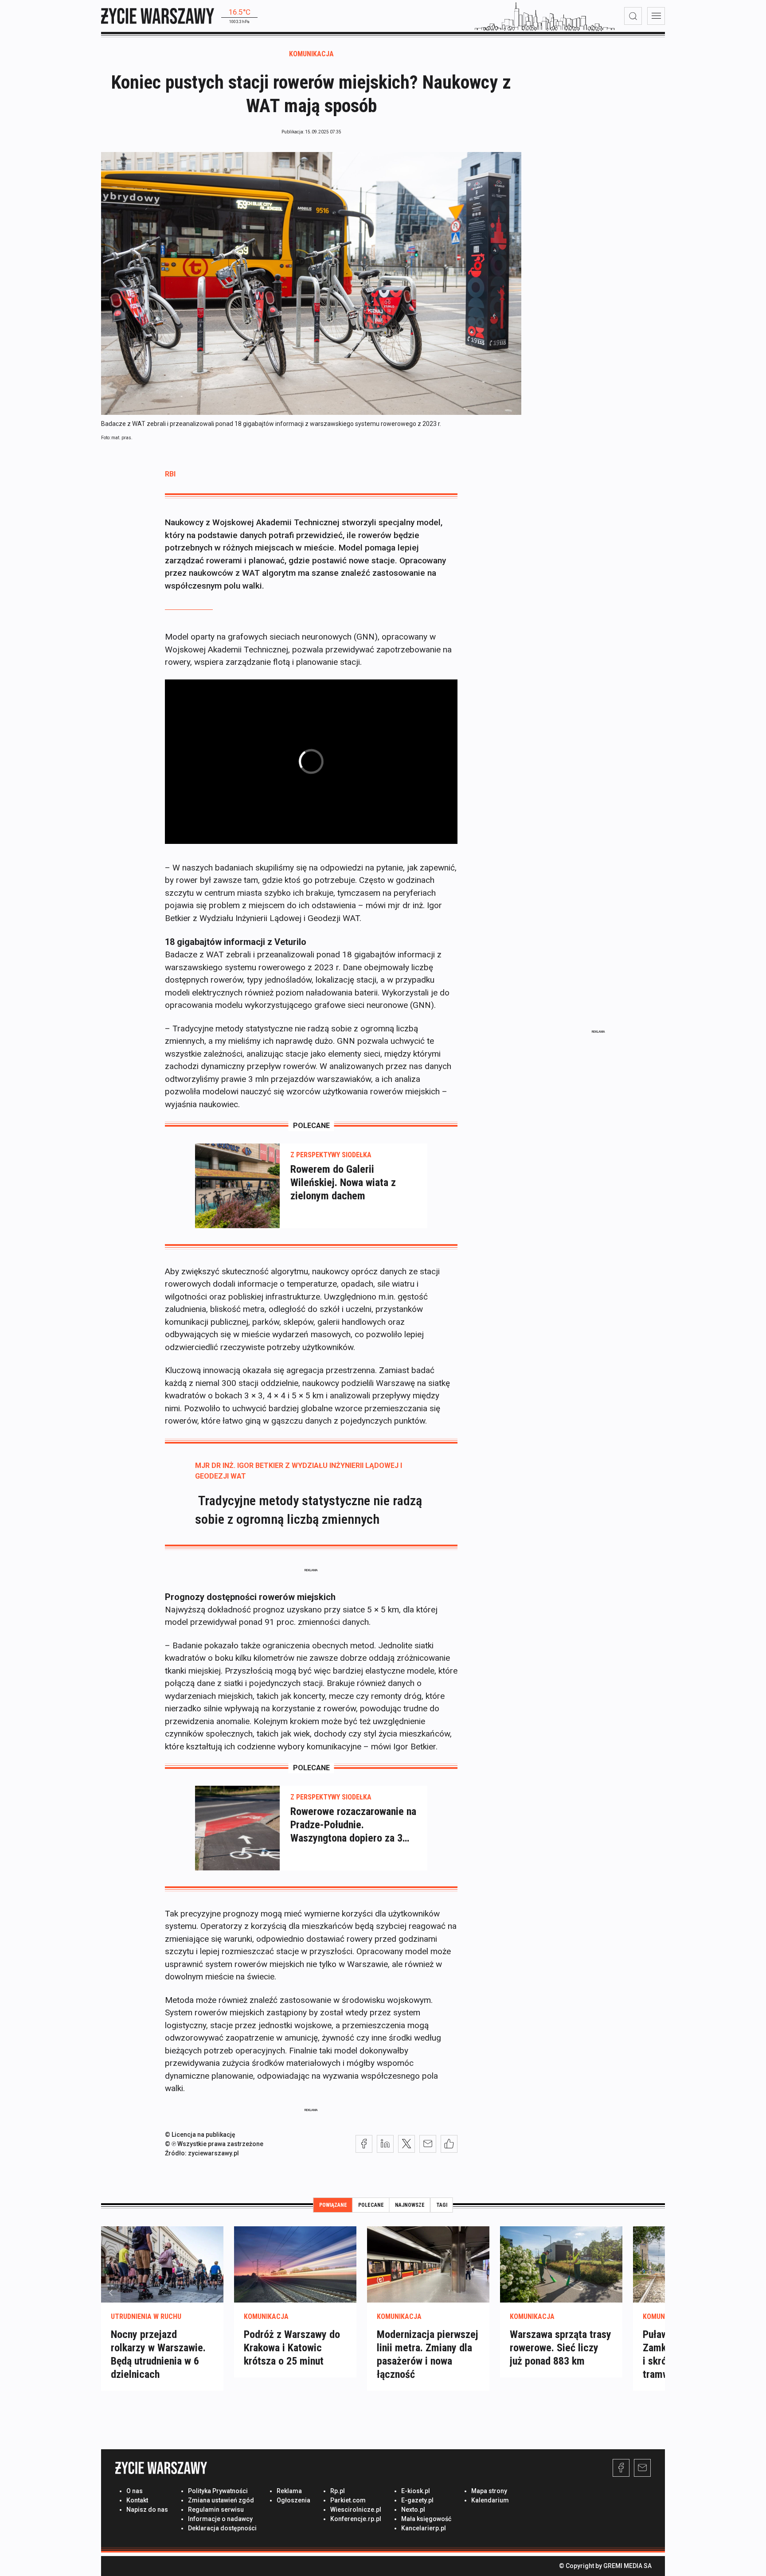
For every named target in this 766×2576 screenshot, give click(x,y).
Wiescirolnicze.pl (356, 2510)
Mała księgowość (426, 2519)
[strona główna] (158, 16)
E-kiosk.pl (416, 2491)
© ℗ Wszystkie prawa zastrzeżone (214, 2144)
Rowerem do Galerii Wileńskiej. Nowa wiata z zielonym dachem (343, 1183)
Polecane (371, 2205)
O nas (135, 2491)
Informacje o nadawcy (220, 2519)
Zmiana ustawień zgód (221, 2500)
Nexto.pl (413, 2510)
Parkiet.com (348, 2500)
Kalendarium (490, 2500)
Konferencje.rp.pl (356, 2519)
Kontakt (137, 2500)
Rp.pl (338, 2491)
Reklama (289, 2491)
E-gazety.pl (417, 2500)
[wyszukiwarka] (633, 16)
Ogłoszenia (293, 2500)
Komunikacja (311, 54)
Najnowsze (410, 2205)
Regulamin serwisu (216, 2510)
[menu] (656, 16)
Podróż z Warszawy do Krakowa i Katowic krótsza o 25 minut (292, 2348)
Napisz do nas (147, 2510)
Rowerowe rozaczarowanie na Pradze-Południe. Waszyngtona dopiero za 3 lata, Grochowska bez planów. (354, 1825)
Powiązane (333, 2205)
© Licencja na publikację (200, 2135)
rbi (170, 474)
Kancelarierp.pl (424, 2528)
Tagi (442, 2205)
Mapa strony (489, 2491)
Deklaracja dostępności (222, 2528)
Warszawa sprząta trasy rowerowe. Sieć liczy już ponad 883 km (561, 2348)
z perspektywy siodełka (331, 1155)
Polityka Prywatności (218, 2491)
